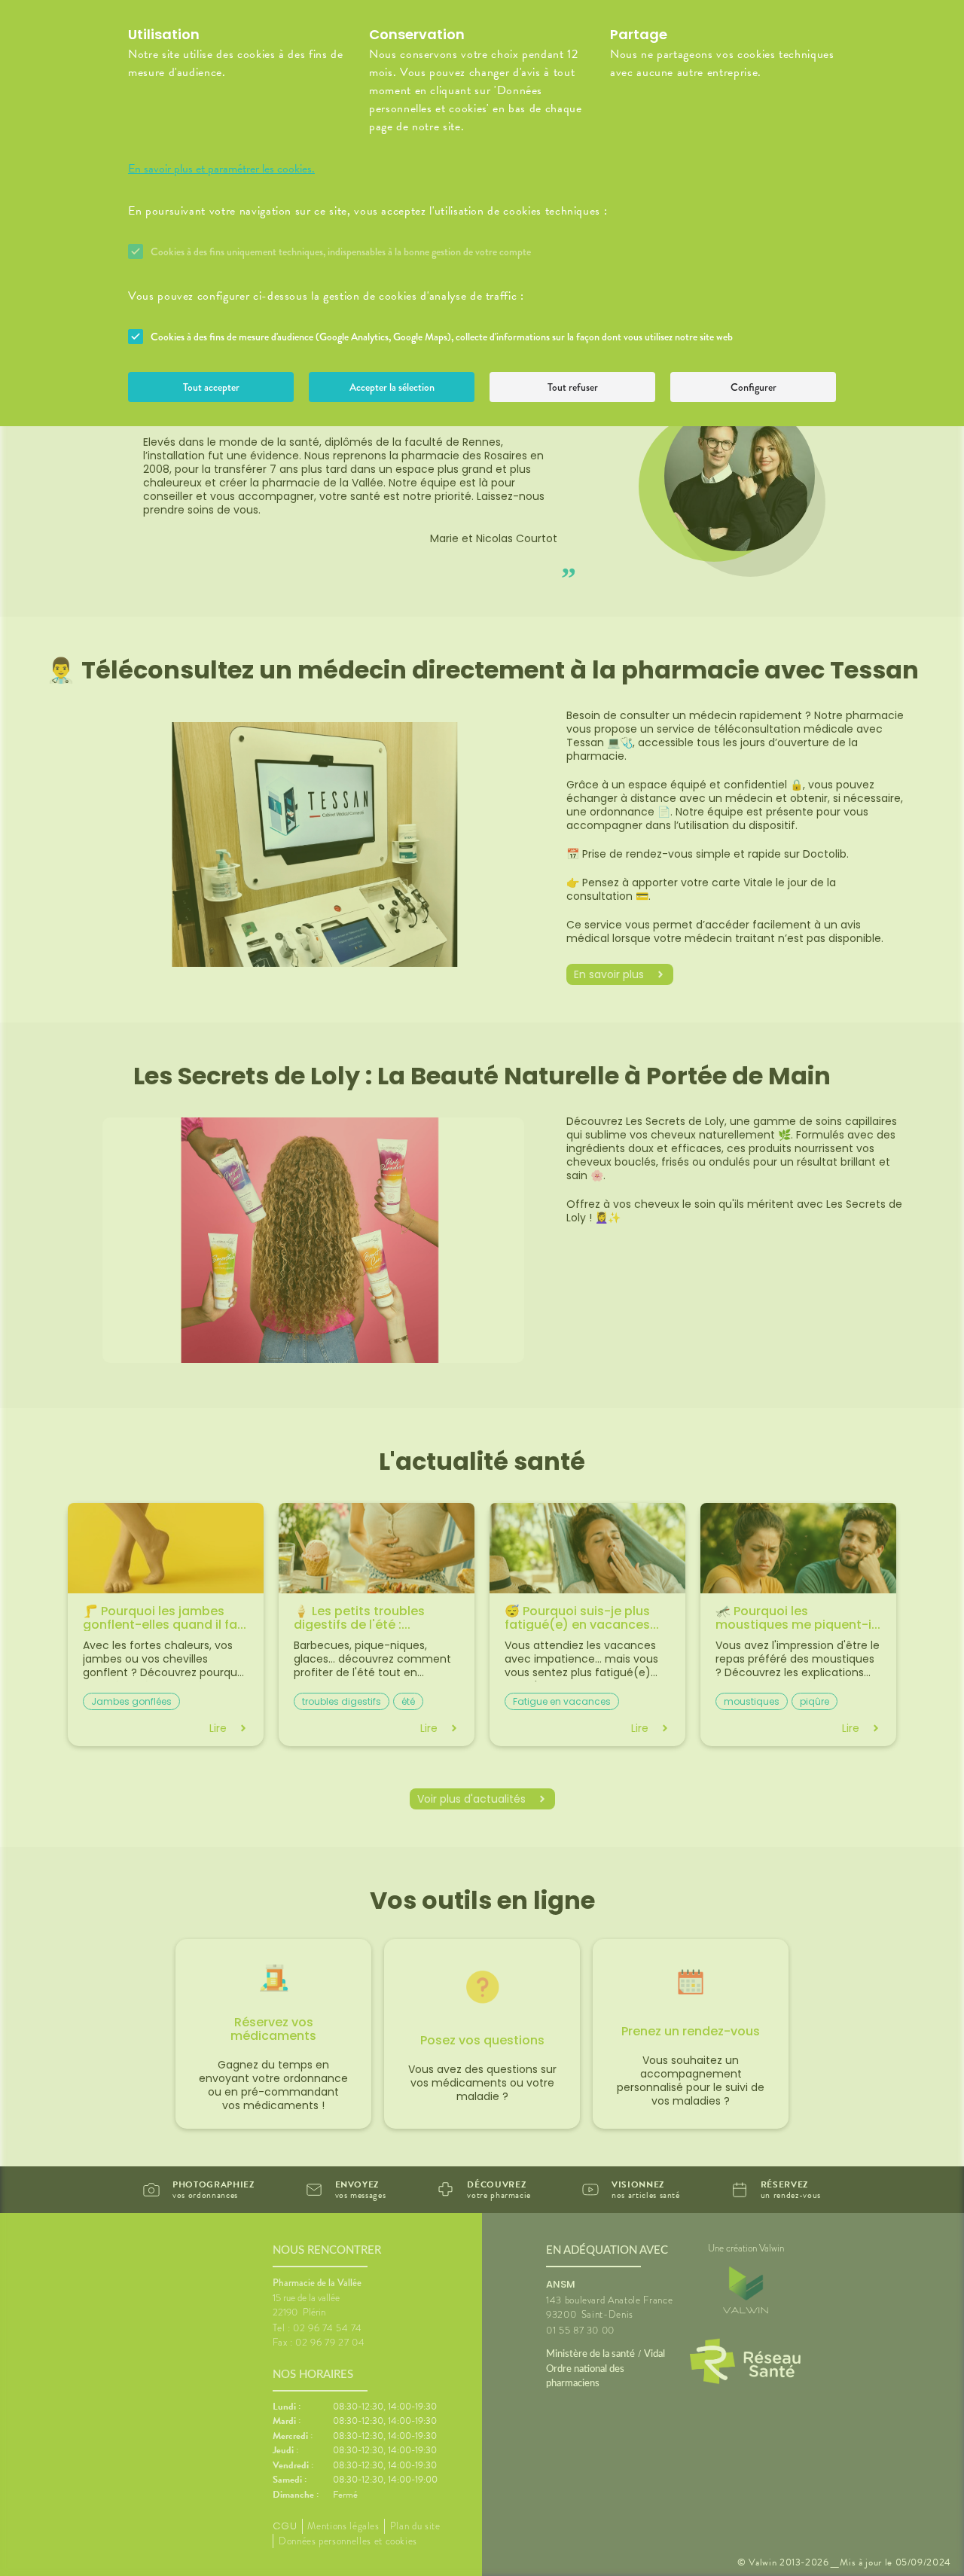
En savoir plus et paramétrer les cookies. (221, 169)
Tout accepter (211, 387)
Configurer (754, 387)
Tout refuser (573, 387)
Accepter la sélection (392, 387)
